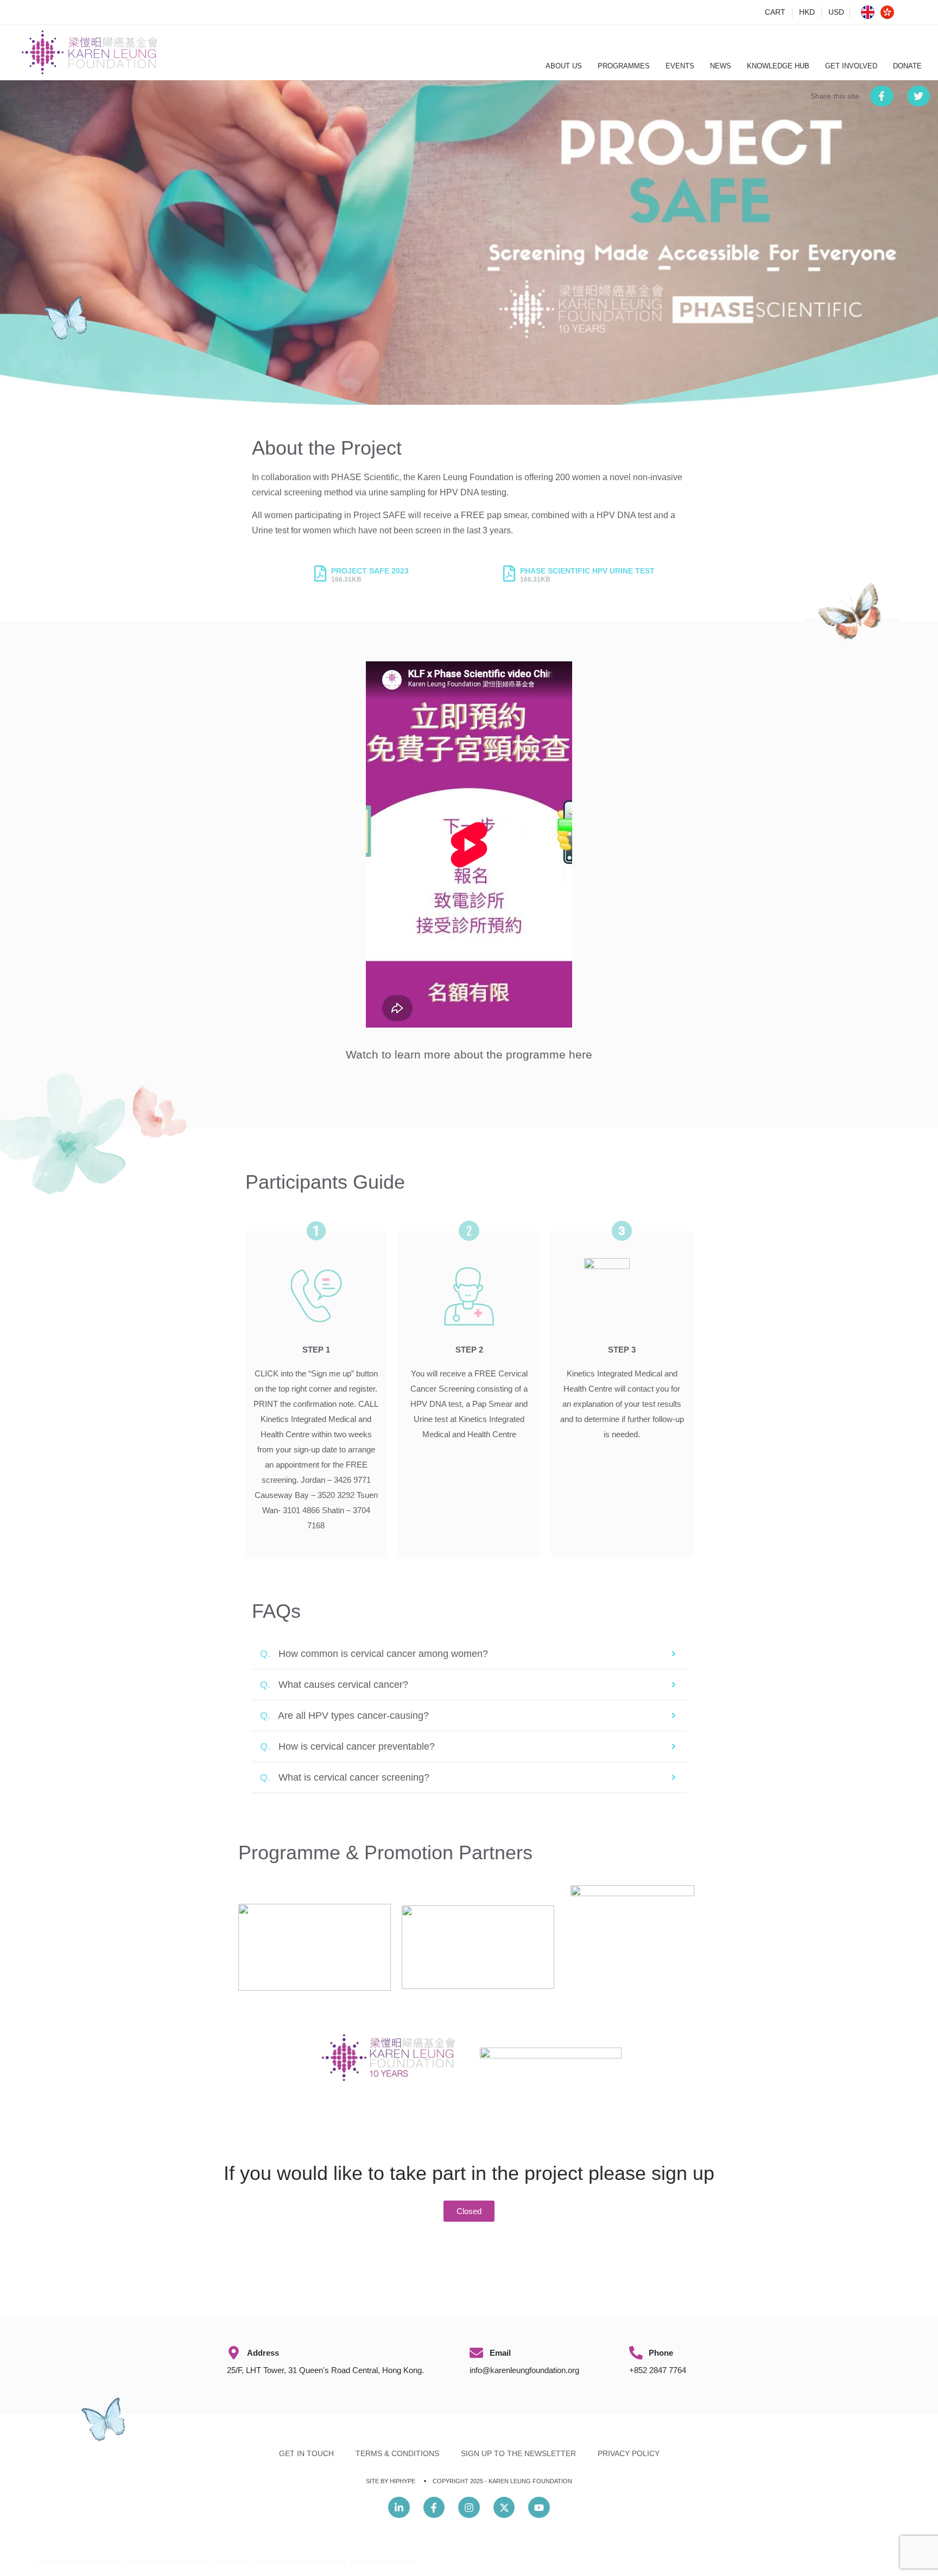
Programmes (624, 66)
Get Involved (851, 66)
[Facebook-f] (434, 2508)
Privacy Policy (629, 2453)
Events (680, 66)
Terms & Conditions (397, 2453)
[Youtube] (539, 2508)
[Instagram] (469, 2508)
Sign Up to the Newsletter (518, 2453)
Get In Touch (306, 2453)
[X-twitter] (504, 2508)
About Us (564, 66)
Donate (907, 66)
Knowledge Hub (778, 66)
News (721, 66)
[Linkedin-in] (399, 2508)
